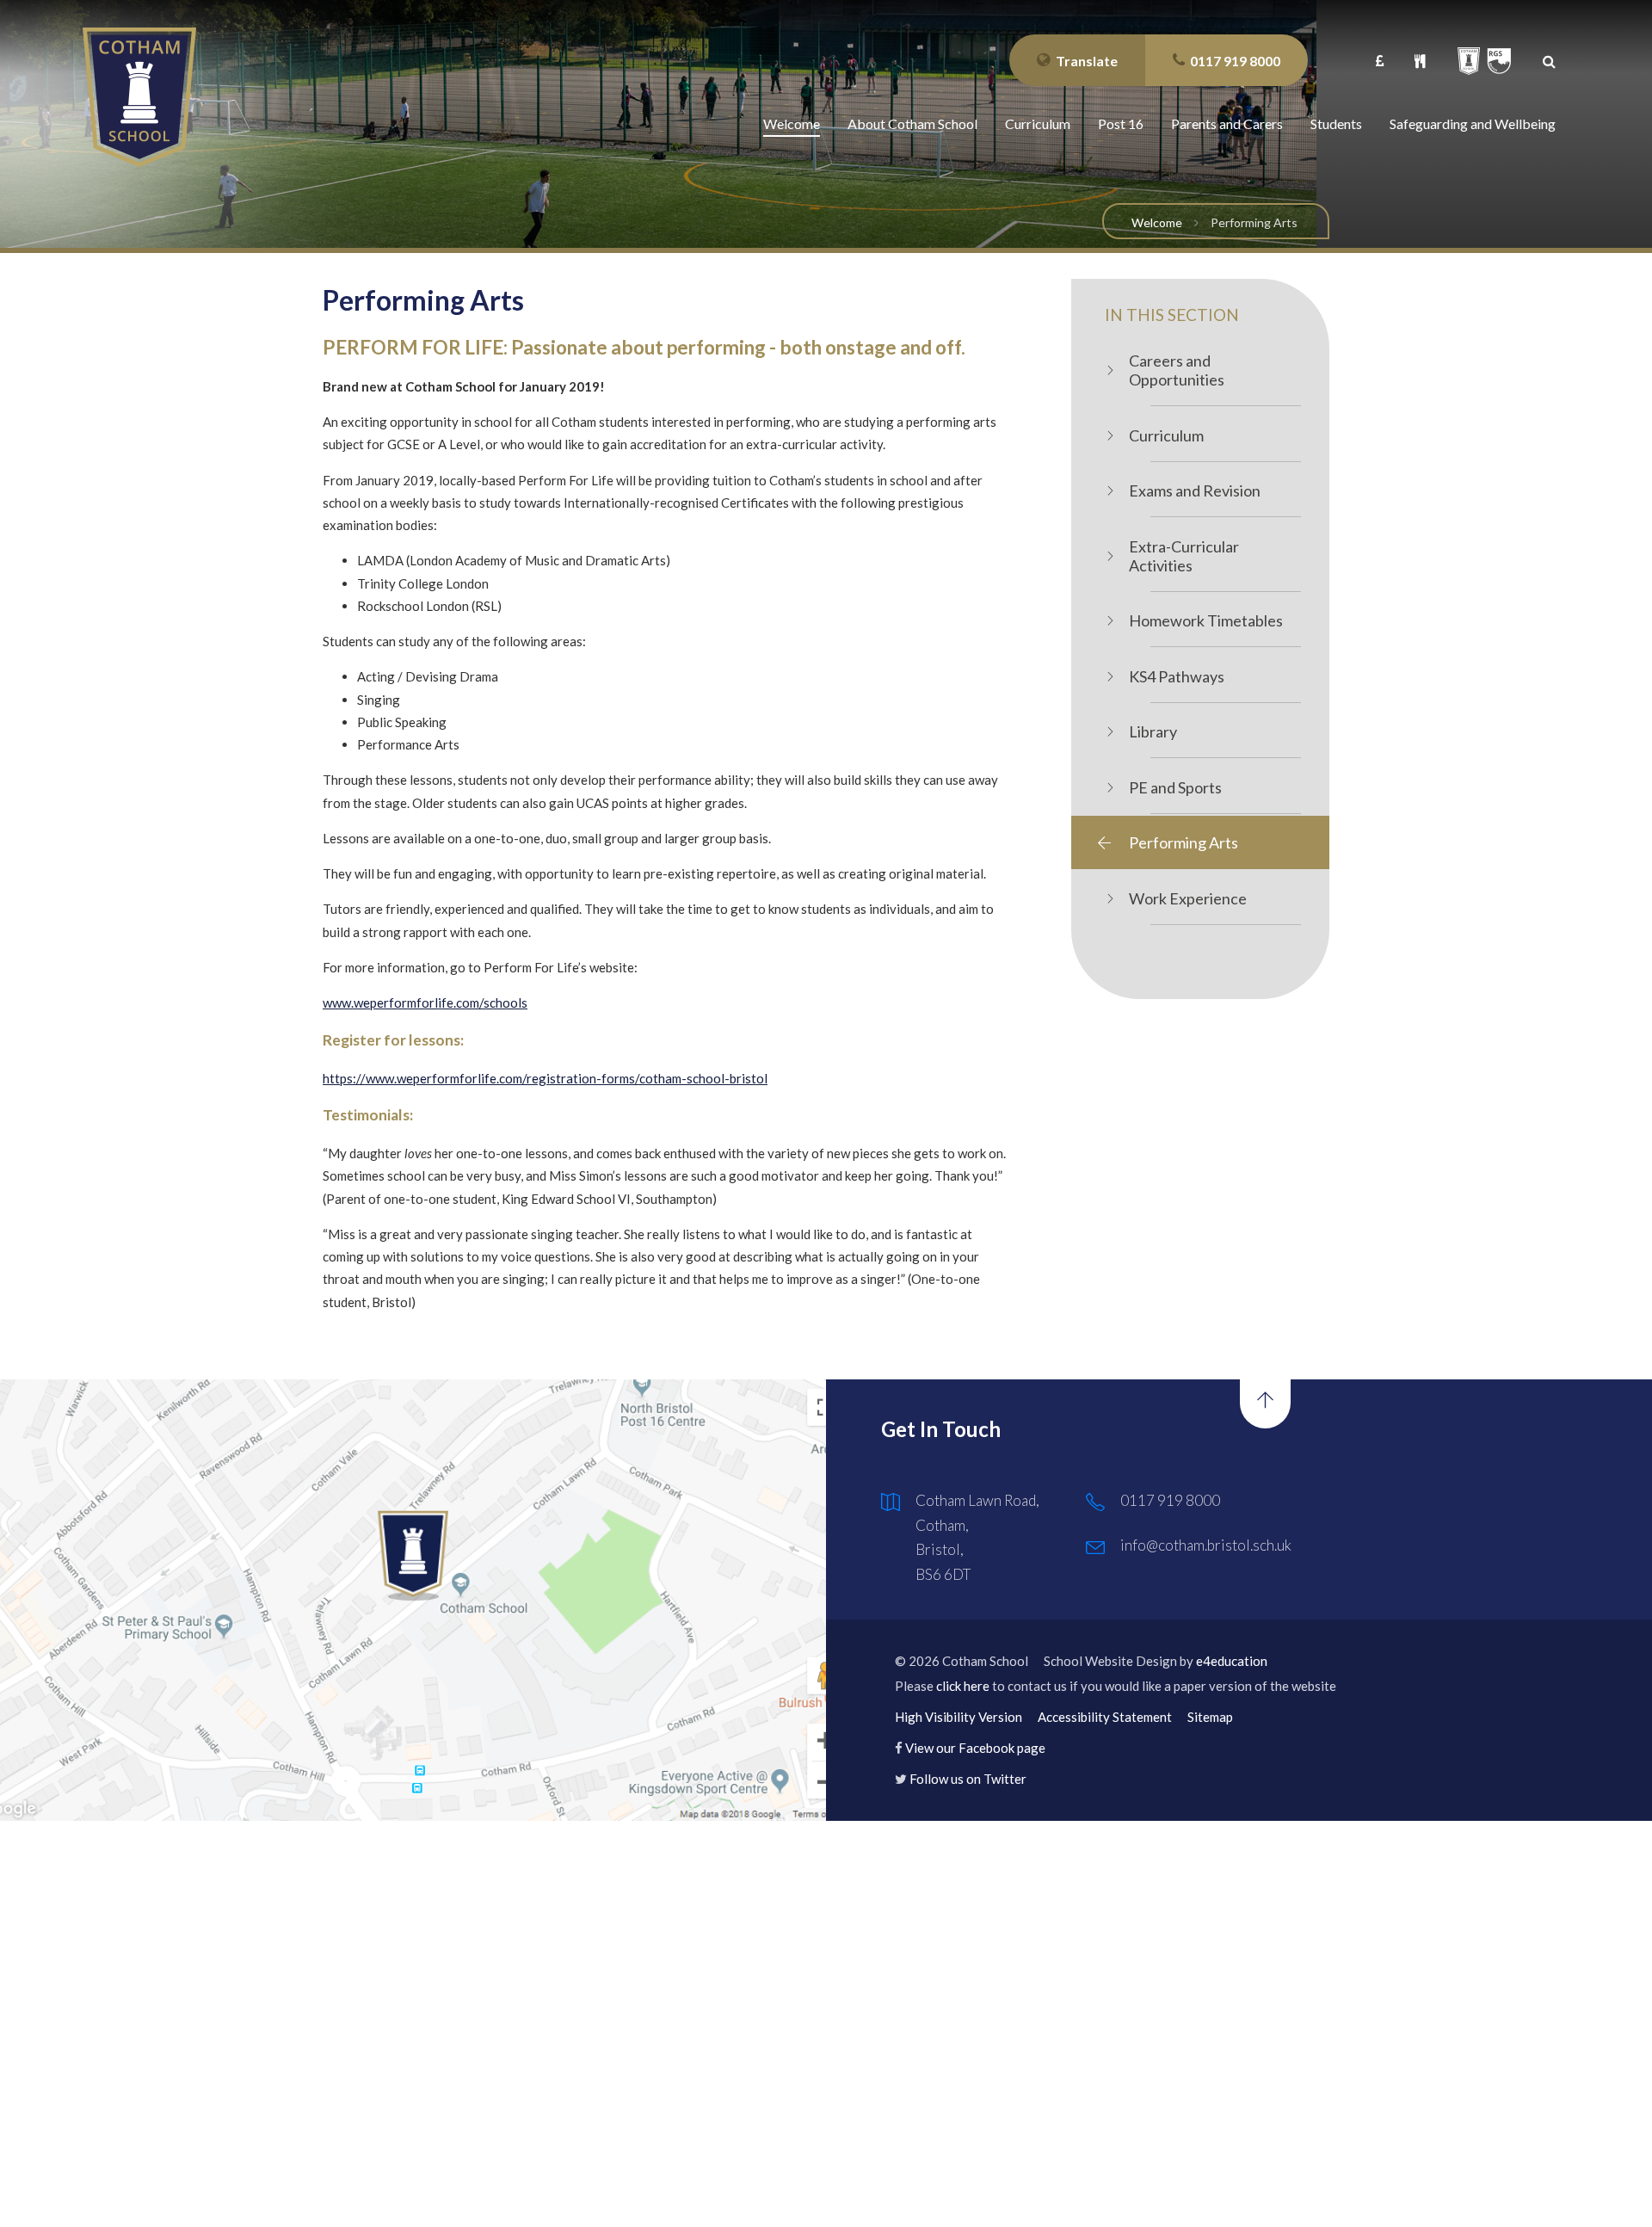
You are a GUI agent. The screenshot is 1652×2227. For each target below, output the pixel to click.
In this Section (1172, 315)
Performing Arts (1255, 222)
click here (963, 1686)
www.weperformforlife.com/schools (425, 1002)
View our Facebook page (975, 1748)
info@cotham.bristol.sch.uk (1206, 1545)
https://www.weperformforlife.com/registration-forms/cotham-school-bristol (545, 1078)
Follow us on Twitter (968, 1779)
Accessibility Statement (1105, 1717)
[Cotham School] (139, 97)
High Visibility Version (959, 1717)
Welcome (1157, 222)
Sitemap (1210, 1717)
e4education (1232, 1661)
